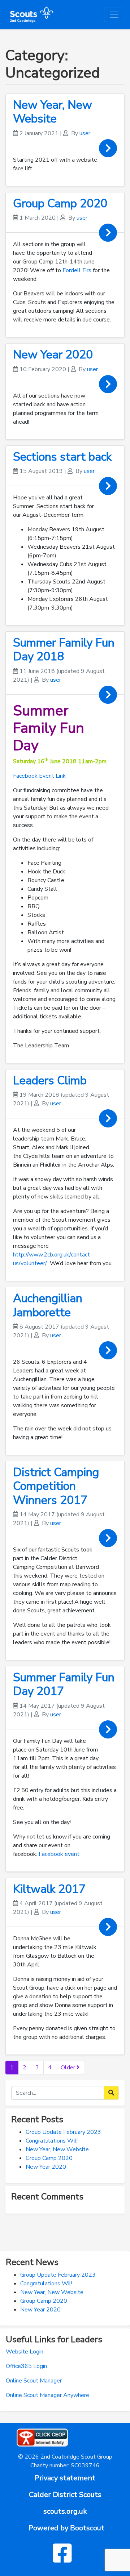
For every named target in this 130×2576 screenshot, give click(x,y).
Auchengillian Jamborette (48, 1305)
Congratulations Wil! (52, 2141)
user (85, 133)
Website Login (25, 2352)
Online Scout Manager (34, 2381)
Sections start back (62, 457)
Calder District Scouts (65, 2495)
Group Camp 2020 (60, 203)
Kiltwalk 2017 (49, 1889)
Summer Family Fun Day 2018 (64, 650)
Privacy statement (65, 2478)
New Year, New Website (53, 112)
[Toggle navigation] (114, 15)
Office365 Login (26, 2366)
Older (69, 2068)
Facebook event (60, 1854)
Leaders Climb (50, 1081)
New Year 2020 (53, 355)
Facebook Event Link (39, 776)
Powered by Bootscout (66, 2528)
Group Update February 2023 (63, 2132)
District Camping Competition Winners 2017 (56, 1486)
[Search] (111, 2093)
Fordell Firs (77, 270)
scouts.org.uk (65, 2511)
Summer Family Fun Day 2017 (64, 1684)
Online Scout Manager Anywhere (47, 2395)
